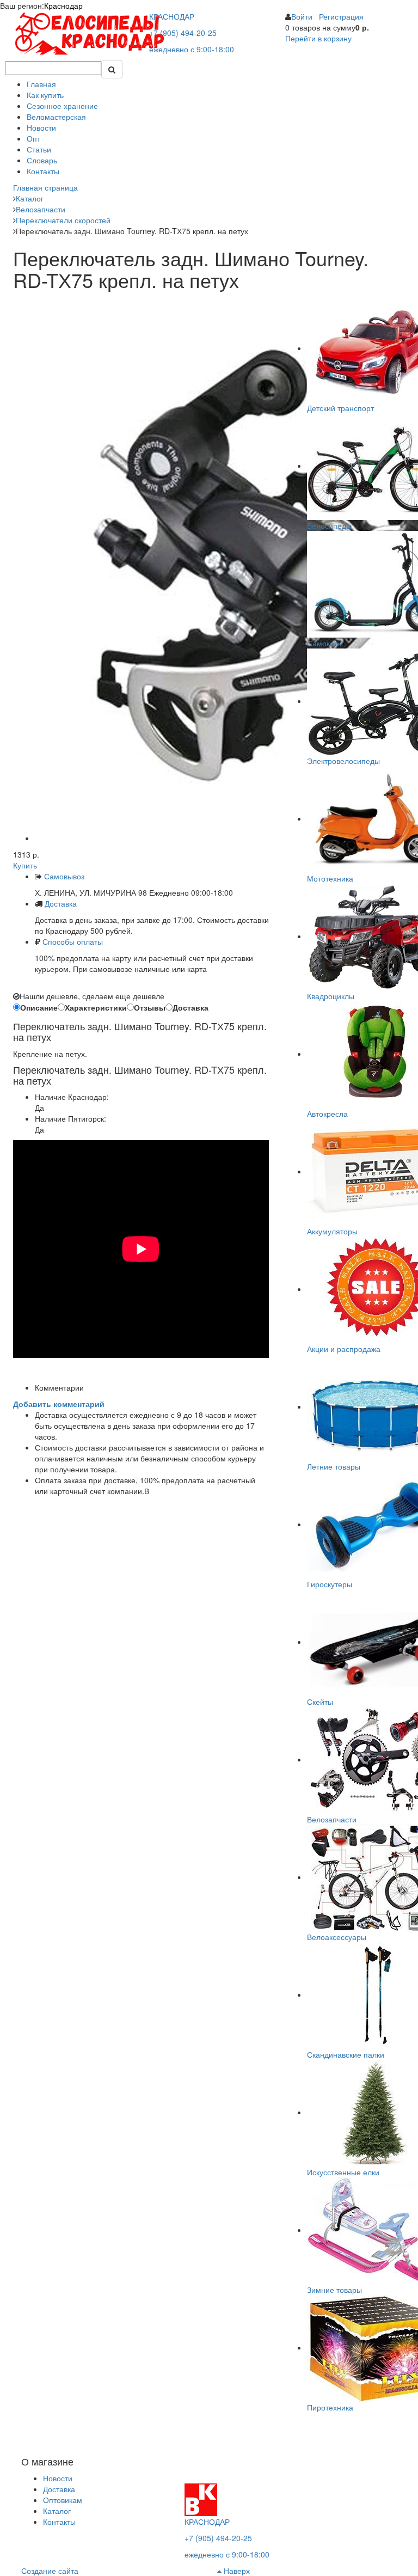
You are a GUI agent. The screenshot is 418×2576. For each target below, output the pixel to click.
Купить (25, 865)
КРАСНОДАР (172, 16)
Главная (41, 84)
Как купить (45, 95)
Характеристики (96, 1007)
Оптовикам (63, 2500)
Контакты (43, 171)
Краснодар (63, 5)
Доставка (61, 903)
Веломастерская (56, 117)
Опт (33, 138)
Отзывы (150, 1007)
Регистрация (341, 16)
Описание (39, 1007)
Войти (302, 16)
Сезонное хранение (62, 106)
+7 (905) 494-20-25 (183, 33)
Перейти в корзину (318, 38)
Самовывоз (63, 876)
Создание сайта (50, 2571)
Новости (41, 127)
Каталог (57, 2511)
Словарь (42, 160)
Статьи (39, 149)
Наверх (236, 2571)
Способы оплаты (73, 941)
